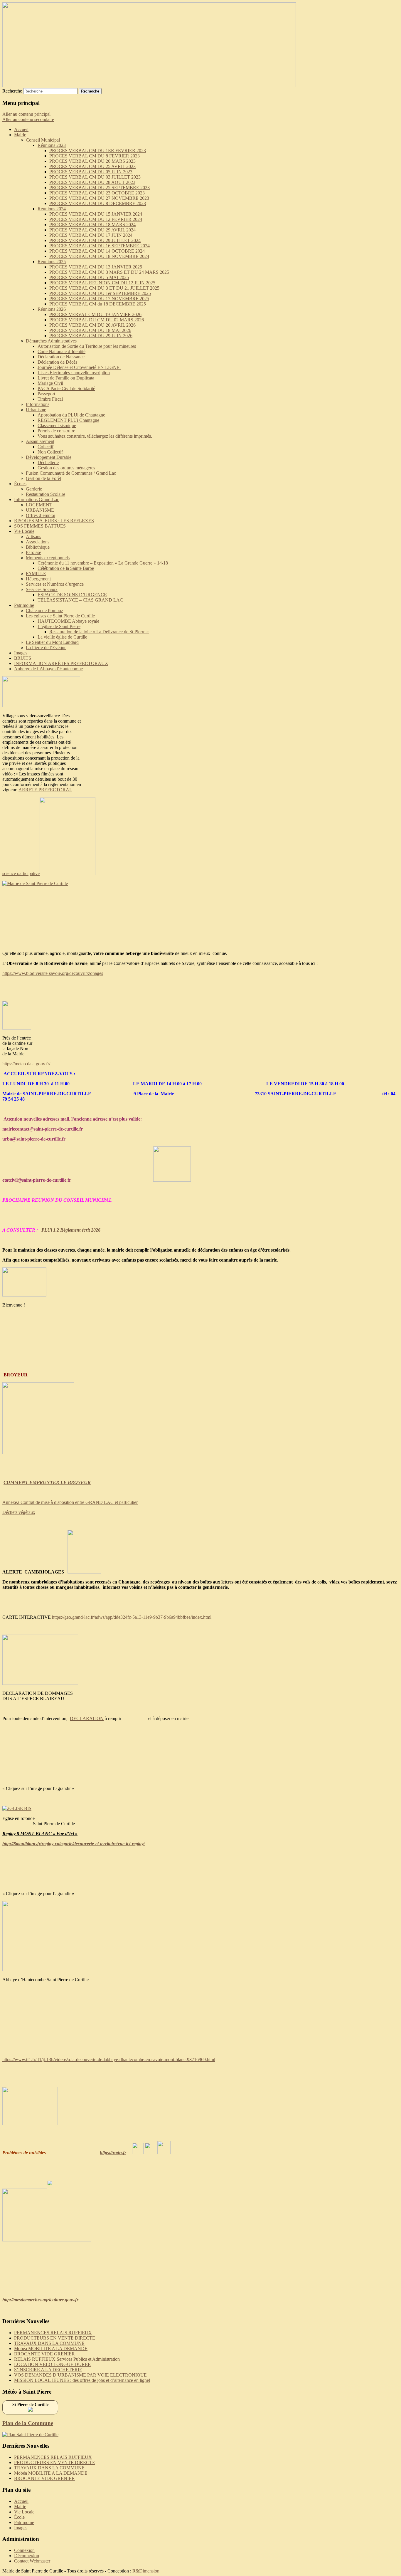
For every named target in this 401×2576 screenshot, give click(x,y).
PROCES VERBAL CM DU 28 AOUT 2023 (92, 182)
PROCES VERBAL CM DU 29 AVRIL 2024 (92, 230)
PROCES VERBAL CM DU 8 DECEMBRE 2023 (98, 203)
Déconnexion (27, 2556)
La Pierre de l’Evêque (46, 648)
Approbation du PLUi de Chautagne (71, 415)
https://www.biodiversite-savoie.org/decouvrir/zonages (53, 973)
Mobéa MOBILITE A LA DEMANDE (51, 2349)
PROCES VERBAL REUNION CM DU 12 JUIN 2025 (102, 283)
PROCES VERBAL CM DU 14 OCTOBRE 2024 (97, 251)
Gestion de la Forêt (43, 478)
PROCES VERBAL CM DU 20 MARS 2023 (92, 161)
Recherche (12, 91)
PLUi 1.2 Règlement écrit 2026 (71, 1230)
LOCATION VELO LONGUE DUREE (52, 2364)
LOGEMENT (39, 505)
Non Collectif (50, 452)
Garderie (34, 489)
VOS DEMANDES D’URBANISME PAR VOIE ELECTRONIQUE (80, 2375)
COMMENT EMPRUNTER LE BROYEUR (47, 1482)
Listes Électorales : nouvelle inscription (74, 373)
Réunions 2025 (52, 262)
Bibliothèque (38, 547)
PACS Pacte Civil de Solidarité (66, 388)
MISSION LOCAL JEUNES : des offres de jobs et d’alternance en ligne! (82, 2380)
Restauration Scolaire (46, 494)
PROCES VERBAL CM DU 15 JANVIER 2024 (96, 214)
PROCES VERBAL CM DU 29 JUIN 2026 (91, 336)
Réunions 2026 (52, 309)
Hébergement (38, 579)
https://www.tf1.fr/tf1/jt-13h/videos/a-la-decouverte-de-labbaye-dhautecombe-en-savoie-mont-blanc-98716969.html (109, 2059)
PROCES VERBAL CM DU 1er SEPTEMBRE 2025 (100, 293)
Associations (38, 542)
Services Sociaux (42, 589)
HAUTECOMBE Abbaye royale (68, 621)
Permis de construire (56, 431)
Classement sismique (57, 425)
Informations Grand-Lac (37, 499)
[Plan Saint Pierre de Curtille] (30, 2435)
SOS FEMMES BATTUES (40, 526)
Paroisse (33, 552)
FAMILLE (36, 574)
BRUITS (23, 658)
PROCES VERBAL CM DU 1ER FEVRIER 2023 (98, 151)
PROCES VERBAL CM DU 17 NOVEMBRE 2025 (99, 299)
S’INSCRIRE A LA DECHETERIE (48, 2370)
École (19, 2517)
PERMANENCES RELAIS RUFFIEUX (53, 2333)
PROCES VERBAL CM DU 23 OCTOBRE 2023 (97, 193)
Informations (38, 404)
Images (21, 653)
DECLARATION (87, 1718)
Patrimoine (24, 605)
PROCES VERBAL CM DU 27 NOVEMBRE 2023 (99, 198)
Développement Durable (49, 457)
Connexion (24, 2550)
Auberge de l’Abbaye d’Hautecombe (48, 669)
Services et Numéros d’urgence (55, 584)
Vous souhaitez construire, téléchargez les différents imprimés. (95, 436)
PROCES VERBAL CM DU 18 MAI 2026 (90, 330)
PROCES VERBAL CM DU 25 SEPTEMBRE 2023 (100, 188)
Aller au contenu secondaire (28, 119)
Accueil (21, 129)
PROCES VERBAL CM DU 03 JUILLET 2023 (95, 177)
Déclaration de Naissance (61, 357)
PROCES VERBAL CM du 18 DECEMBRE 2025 (98, 304)
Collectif (46, 447)
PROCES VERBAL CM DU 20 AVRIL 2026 (92, 325)
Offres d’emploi (41, 515)
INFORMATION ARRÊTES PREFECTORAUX (61, 663)
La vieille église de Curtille (62, 637)
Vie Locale (24, 531)
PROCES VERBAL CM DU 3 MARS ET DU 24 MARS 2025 (109, 272)
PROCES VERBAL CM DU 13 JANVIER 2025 (96, 267)
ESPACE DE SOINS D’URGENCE (72, 595)
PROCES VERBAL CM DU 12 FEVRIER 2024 (96, 219)
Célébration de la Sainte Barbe (66, 568)
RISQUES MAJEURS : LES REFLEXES (54, 521)
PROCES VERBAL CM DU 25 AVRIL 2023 (92, 166)
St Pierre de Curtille (30, 2405)
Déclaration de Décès (57, 362)
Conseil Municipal (43, 140)
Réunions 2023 (52, 145)
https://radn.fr (113, 2153)
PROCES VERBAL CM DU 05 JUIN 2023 (91, 172)
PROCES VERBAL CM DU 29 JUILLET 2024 (95, 240)
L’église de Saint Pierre (59, 626)
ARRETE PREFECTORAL (45, 790)
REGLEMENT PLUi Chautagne (68, 420)
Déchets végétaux (19, 1512)
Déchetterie (48, 462)
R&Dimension (146, 2571)
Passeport (46, 394)
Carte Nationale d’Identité (62, 351)
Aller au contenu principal (26, 114)
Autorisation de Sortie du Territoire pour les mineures (87, 346)
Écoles (20, 484)
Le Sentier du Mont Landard (52, 642)
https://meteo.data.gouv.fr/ (26, 1064)
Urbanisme (36, 410)
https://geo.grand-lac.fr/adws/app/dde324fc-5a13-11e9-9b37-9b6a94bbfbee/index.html (132, 1617)
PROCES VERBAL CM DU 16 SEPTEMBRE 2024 (100, 246)
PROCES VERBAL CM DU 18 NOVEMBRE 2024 (99, 256)
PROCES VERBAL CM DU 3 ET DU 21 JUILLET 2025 (104, 288)
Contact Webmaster (32, 2561)
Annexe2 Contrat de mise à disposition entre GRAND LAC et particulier (70, 1502)
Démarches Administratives (51, 341)
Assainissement (40, 441)
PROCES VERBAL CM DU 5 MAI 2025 (89, 277)
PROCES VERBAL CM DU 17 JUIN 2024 (91, 235)
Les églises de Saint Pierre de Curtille (60, 616)
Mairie (20, 135)
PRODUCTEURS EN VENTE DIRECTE (55, 2338)
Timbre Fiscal (50, 399)
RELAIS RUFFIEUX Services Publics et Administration (67, 2359)
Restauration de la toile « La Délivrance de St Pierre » (99, 632)
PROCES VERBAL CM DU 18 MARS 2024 (92, 225)
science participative (21, 873)
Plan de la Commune (28, 2423)
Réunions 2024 (52, 209)
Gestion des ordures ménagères (66, 468)
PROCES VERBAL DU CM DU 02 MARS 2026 (97, 320)
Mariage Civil (50, 383)
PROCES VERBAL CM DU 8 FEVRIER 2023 (95, 156)
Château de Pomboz (44, 611)
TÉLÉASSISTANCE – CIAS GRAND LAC (80, 600)
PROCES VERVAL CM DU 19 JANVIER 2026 (95, 314)
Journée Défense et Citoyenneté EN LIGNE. (79, 367)
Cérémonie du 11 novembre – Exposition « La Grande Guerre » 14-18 (103, 563)
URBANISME (40, 510)
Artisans (33, 536)
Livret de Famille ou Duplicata (66, 378)
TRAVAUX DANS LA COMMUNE (49, 2343)
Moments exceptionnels (48, 558)
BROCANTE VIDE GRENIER (44, 2354)
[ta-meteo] (30, 2410)
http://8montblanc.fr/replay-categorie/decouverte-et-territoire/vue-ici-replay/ (74, 1844)
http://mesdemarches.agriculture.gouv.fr (40, 2300)
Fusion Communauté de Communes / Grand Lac (71, 473)
